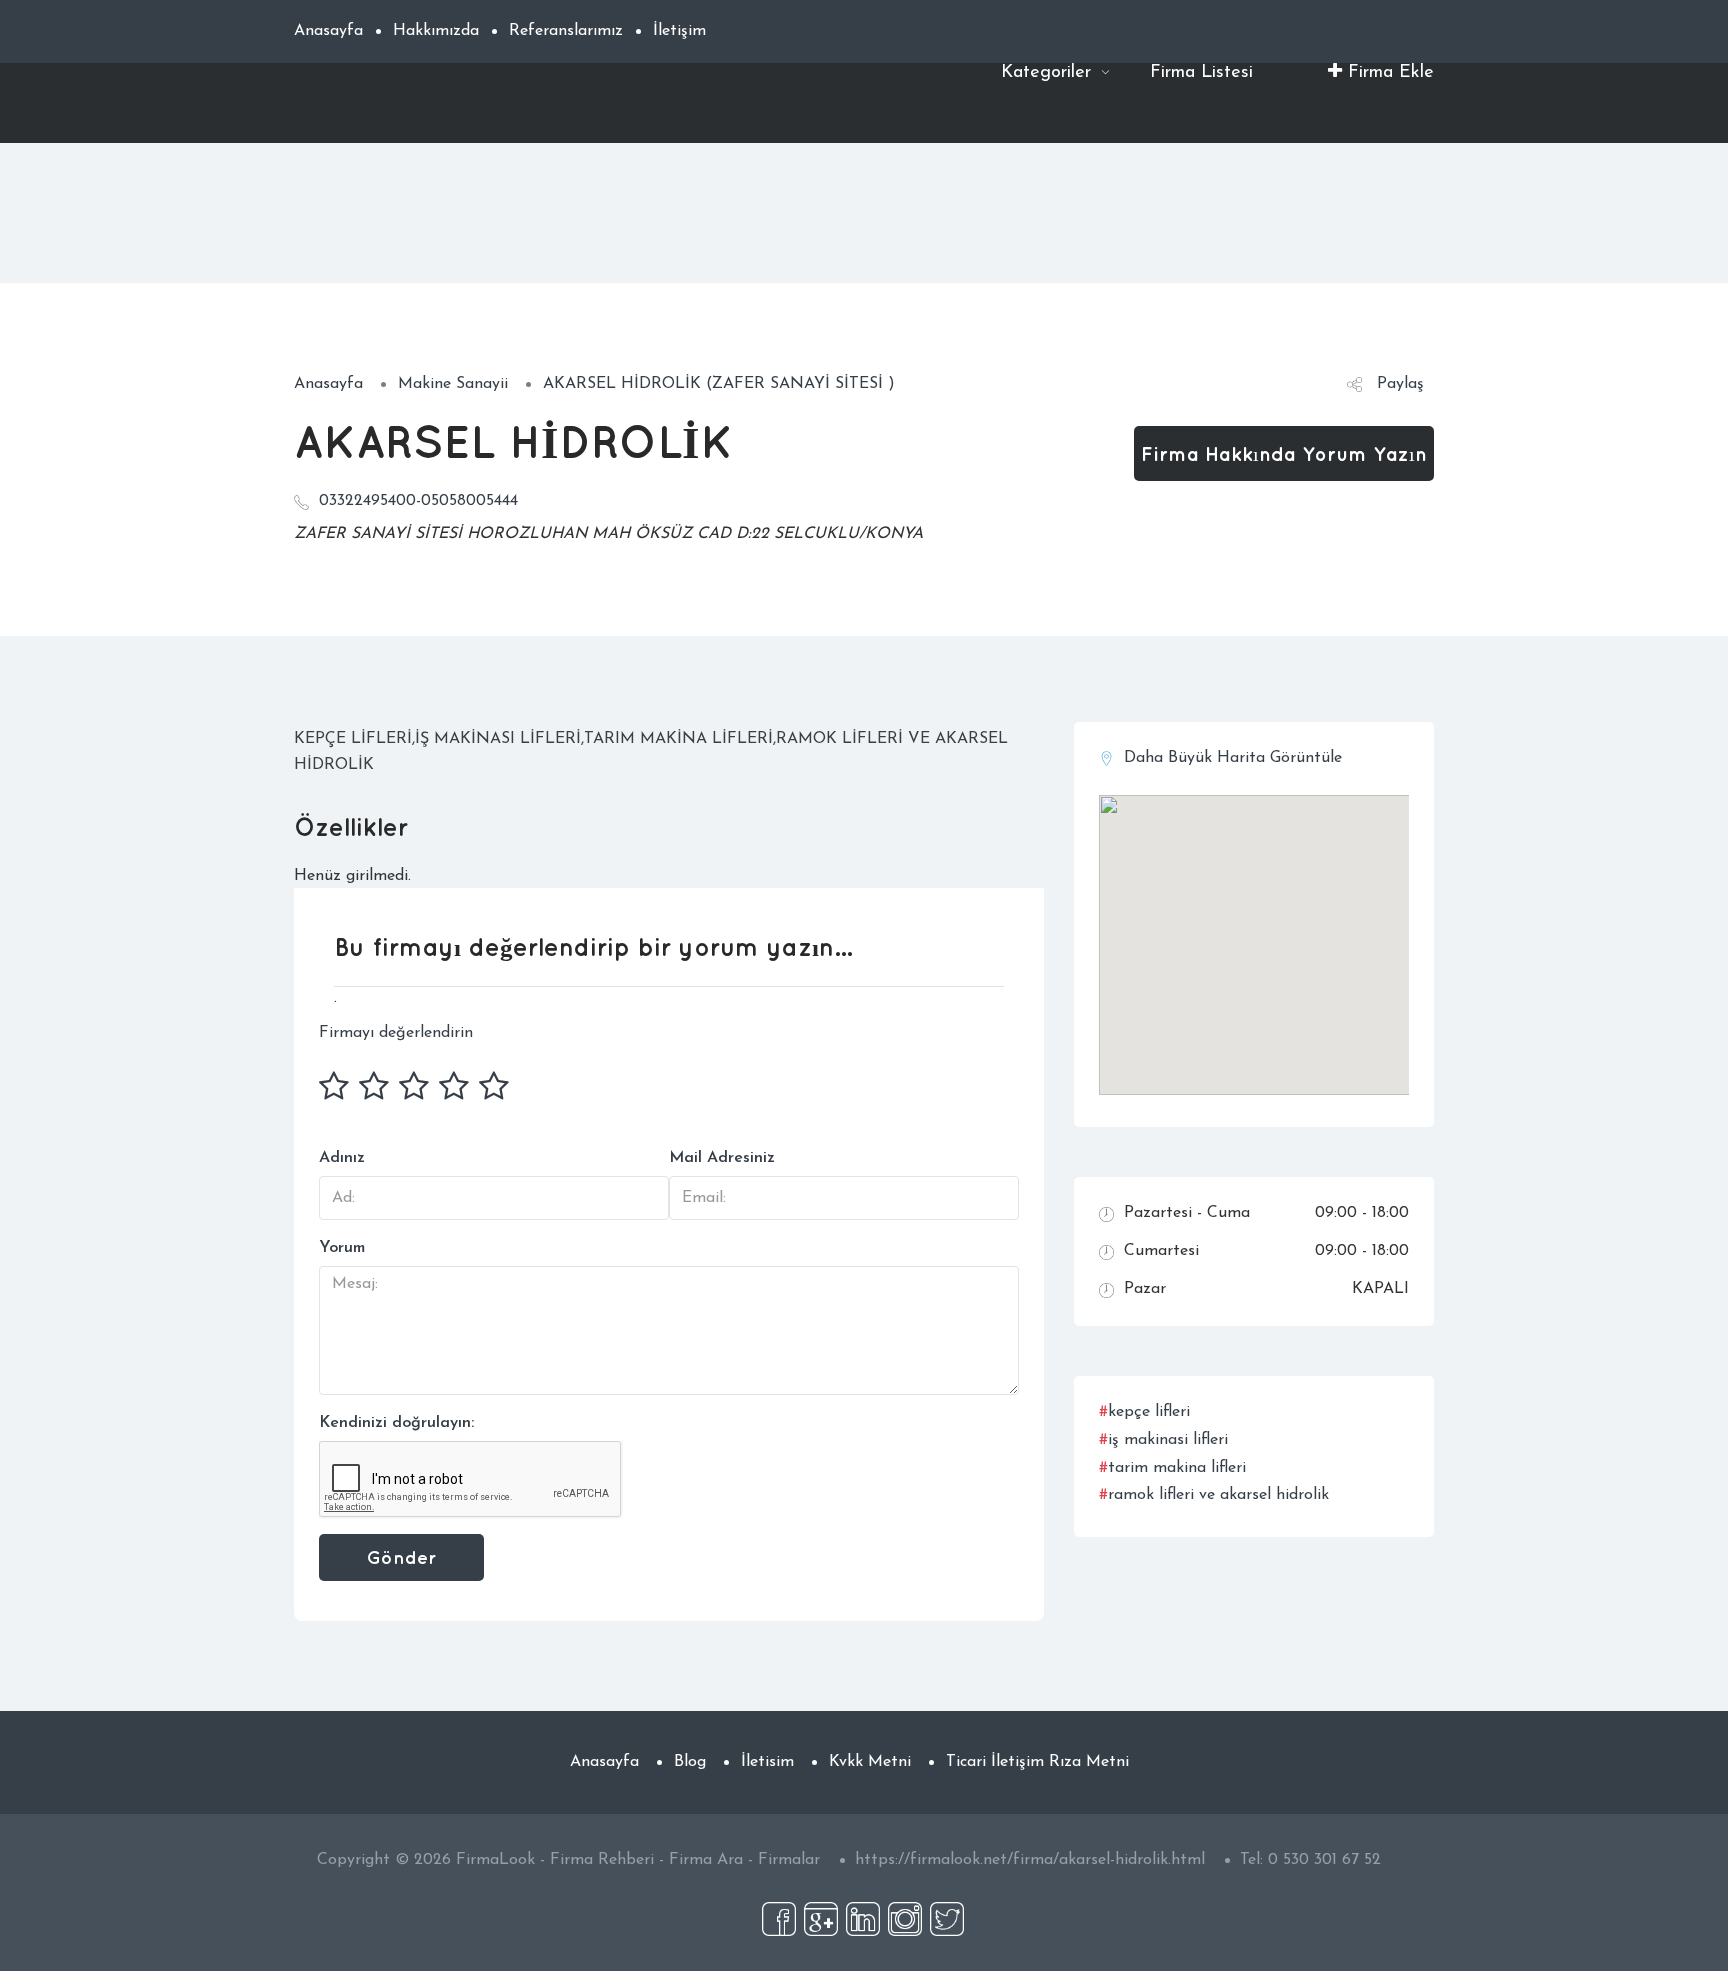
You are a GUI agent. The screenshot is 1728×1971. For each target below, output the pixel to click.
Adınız (342, 1158)
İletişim (679, 31)
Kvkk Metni (870, 1762)
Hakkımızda (436, 31)
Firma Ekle (1388, 73)
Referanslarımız (566, 31)
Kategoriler (1049, 73)
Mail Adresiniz (722, 1158)
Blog (690, 1762)
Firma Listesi (1201, 73)
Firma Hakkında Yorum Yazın (1284, 453)
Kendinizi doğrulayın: (396, 1423)
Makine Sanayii (453, 384)
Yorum (342, 1248)
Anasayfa (328, 31)
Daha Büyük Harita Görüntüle (1233, 758)
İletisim (767, 1762)
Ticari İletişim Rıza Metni (1037, 1762)
